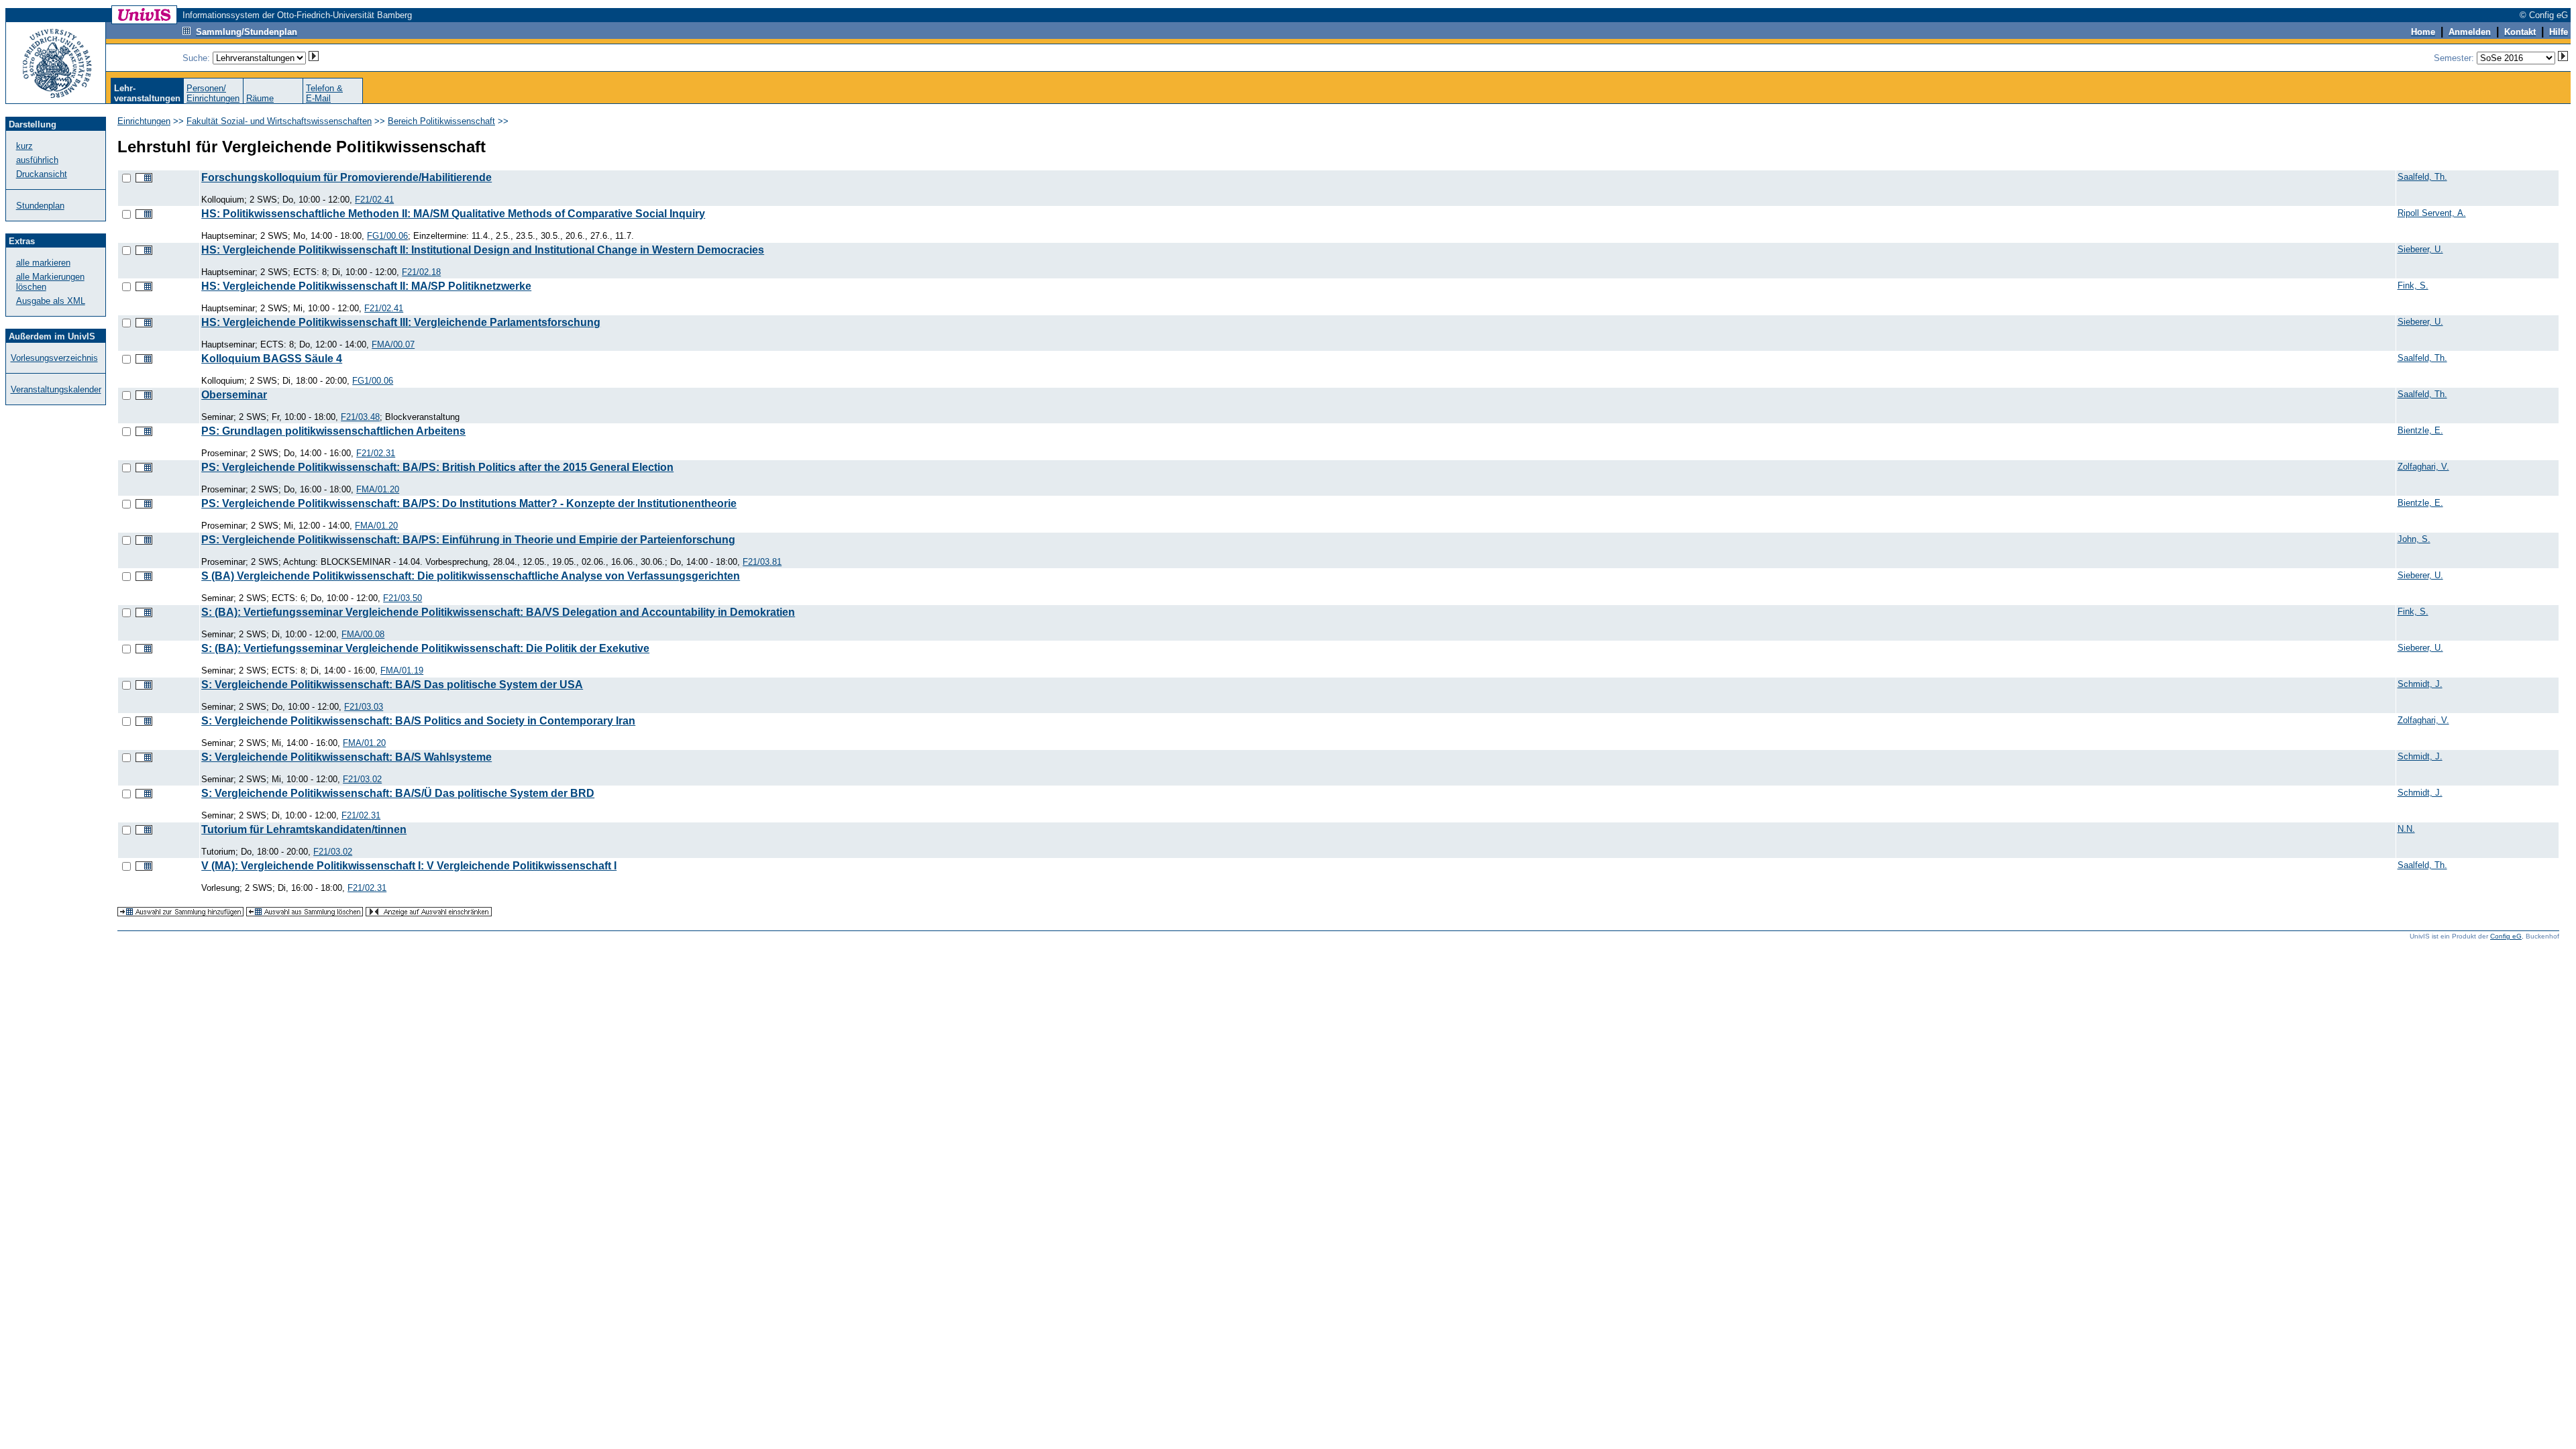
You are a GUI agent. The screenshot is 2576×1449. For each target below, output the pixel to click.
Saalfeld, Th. (2422, 177)
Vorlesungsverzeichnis (54, 358)
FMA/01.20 (378, 489)
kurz (24, 146)
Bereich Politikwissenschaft (441, 121)
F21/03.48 (360, 417)
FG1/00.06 (387, 236)
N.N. (2406, 829)
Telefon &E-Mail (324, 93)
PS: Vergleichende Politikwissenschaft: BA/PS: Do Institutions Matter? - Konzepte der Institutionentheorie (469, 503)
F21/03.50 (402, 598)
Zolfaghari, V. (2423, 467)
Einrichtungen (144, 121)
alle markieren (43, 263)
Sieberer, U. (2420, 249)
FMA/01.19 (402, 670)
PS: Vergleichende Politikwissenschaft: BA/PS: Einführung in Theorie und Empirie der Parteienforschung (468, 540)
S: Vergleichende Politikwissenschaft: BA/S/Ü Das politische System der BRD (398, 793)
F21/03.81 (762, 562)
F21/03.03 (364, 707)
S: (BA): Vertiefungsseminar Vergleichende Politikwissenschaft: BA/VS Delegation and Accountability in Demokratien (498, 612)
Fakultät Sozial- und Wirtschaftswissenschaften (279, 121)
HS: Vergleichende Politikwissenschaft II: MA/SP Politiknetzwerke (366, 286)
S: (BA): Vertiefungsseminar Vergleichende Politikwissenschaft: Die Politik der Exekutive (425, 648)
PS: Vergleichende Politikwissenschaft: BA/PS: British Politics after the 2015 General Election (437, 467)
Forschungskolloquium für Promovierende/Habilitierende (346, 177)
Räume (260, 98)
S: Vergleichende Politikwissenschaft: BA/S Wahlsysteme (346, 757)
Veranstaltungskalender (56, 389)
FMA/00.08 (363, 634)
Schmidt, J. (2420, 684)
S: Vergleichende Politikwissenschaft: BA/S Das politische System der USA (392, 685)
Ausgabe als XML (51, 301)
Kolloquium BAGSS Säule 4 (272, 359)
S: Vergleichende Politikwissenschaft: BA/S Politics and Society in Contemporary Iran (418, 721)
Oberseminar (234, 395)
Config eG (2506, 936)
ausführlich (37, 160)
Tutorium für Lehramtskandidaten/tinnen (304, 829)
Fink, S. (2413, 285)
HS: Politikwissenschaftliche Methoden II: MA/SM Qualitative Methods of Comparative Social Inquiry (453, 214)
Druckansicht (42, 174)
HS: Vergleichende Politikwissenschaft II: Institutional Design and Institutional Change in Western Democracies (483, 250)
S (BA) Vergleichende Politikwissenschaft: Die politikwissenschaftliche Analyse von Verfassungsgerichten (471, 576)
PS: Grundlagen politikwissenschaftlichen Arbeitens (333, 431)
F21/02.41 (374, 200)
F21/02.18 (421, 272)
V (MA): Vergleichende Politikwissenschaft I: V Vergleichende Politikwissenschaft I (409, 866)
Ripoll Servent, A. (2432, 213)
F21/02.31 (376, 453)
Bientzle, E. (2420, 430)
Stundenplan (40, 206)
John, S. (2414, 539)
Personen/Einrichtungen (213, 93)
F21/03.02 (362, 779)
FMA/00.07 (393, 344)
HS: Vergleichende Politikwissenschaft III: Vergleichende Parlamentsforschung (401, 322)
